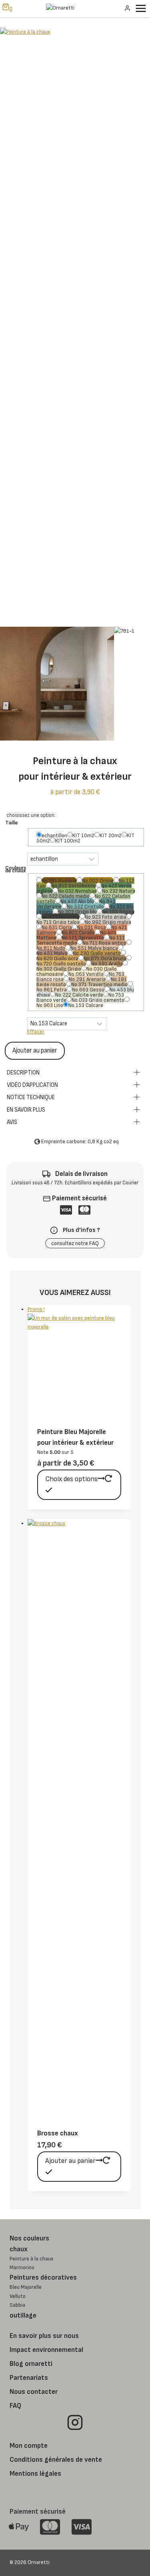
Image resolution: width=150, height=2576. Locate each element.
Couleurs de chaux (16, 869)
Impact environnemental (46, 2350)
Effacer (36, 1032)
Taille (11, 823)
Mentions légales (35, 2474)
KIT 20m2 (111, 835)
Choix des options (71, 1479)
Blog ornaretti (31, 2364)
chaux (19, 2249)
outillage (23, 2315)
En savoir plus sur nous (44, 2336)
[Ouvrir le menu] (142, 8)
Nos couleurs (29, 2238)
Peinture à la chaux (31, 2259)
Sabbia (17, 2305)
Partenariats (29, 2378)
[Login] (127, 8)
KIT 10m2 (83, 835)
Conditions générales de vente (56, 2460)
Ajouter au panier (35, 1051)
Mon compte (29, 2446)
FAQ (15, 2406)
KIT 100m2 (68, 841)
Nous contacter (34, 2392)
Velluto (18, 2296)
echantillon (54, 835)
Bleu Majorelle (26, 2287)
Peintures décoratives (43, 2277)
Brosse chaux (58, 2133)
